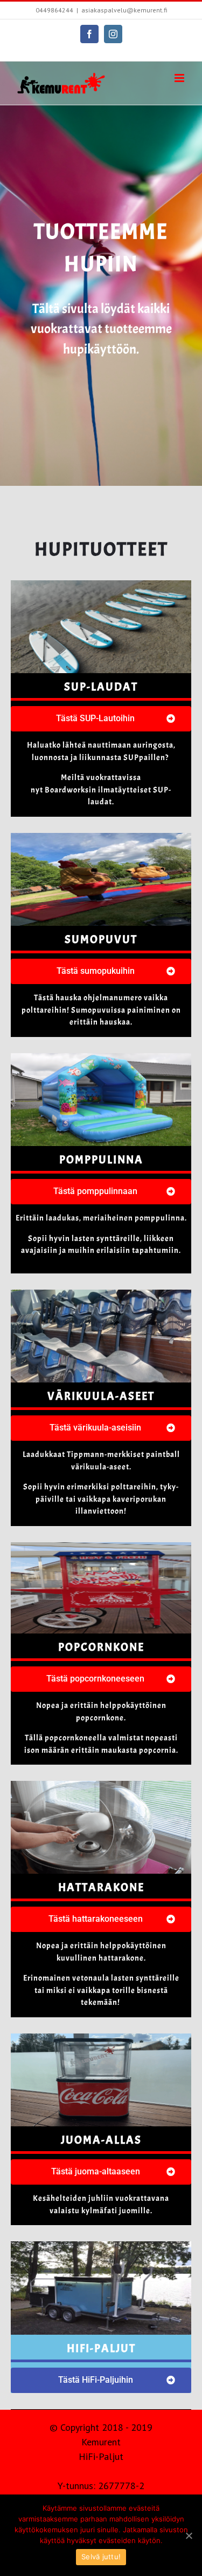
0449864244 (54, 10)
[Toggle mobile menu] (180, 78)
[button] (101, 719)
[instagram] (113, 34)
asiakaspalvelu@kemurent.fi (124, 10)
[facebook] (89, 34)
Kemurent (101, 2442)
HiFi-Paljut (101, 2456)
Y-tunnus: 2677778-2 (101, 2486)
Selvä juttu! (101, 2557)
